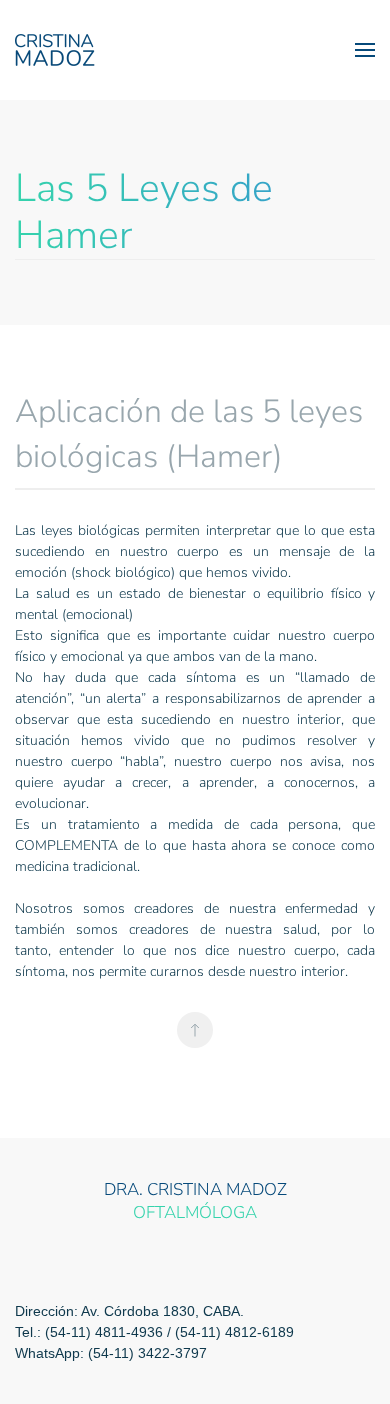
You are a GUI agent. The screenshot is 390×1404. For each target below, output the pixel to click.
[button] (365, 50)
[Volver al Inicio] (55, 50)
